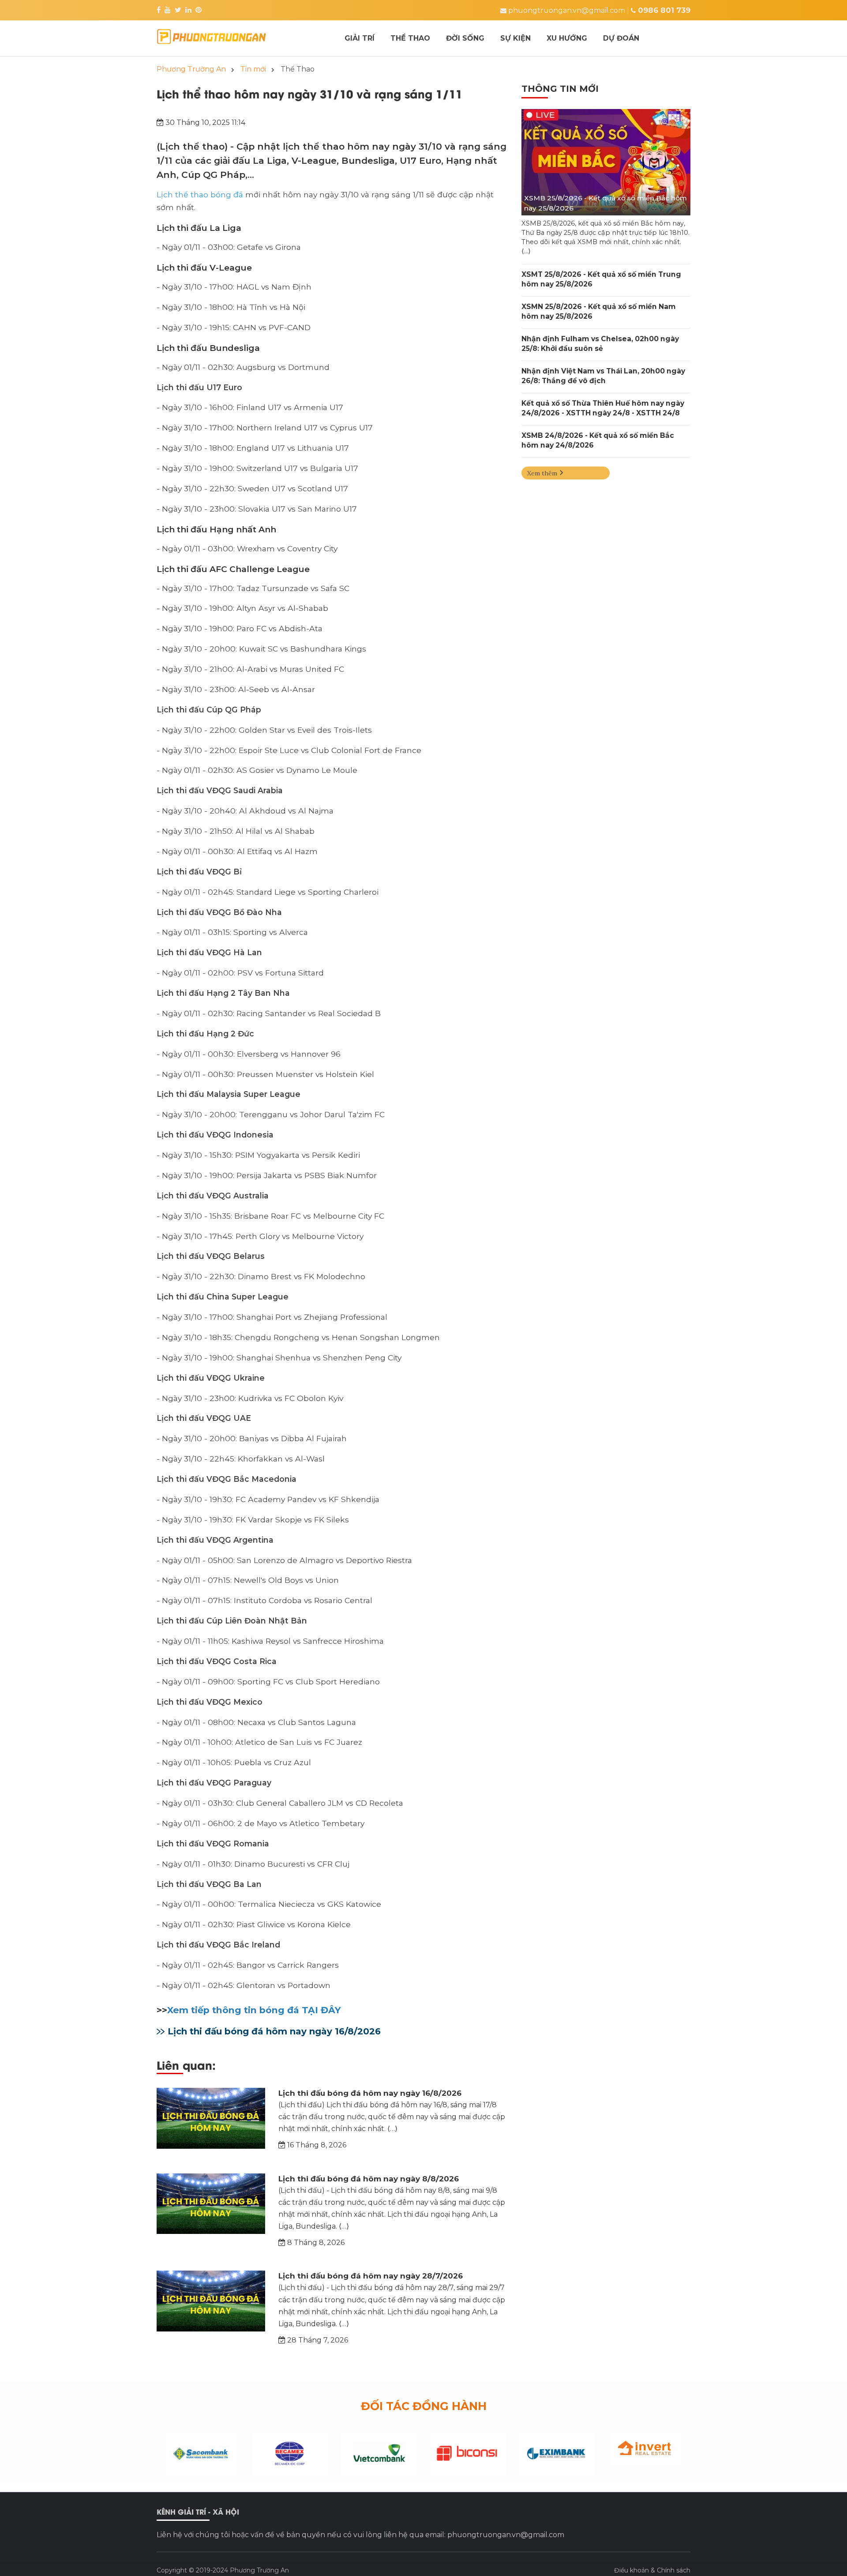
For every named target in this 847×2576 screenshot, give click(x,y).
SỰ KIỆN (515, 38)
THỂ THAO (410, 38)
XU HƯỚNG (567, 38)
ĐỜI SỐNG (465, 38)
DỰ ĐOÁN (621, 38)
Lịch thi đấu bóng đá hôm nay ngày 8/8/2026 (369, 2179)
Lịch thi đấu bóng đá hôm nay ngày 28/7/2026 (371, 2276)
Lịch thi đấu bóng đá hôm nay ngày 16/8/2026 (274, 2031)
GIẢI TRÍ (360, 38)
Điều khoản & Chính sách (652, 2570)
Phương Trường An (259, 2570)
